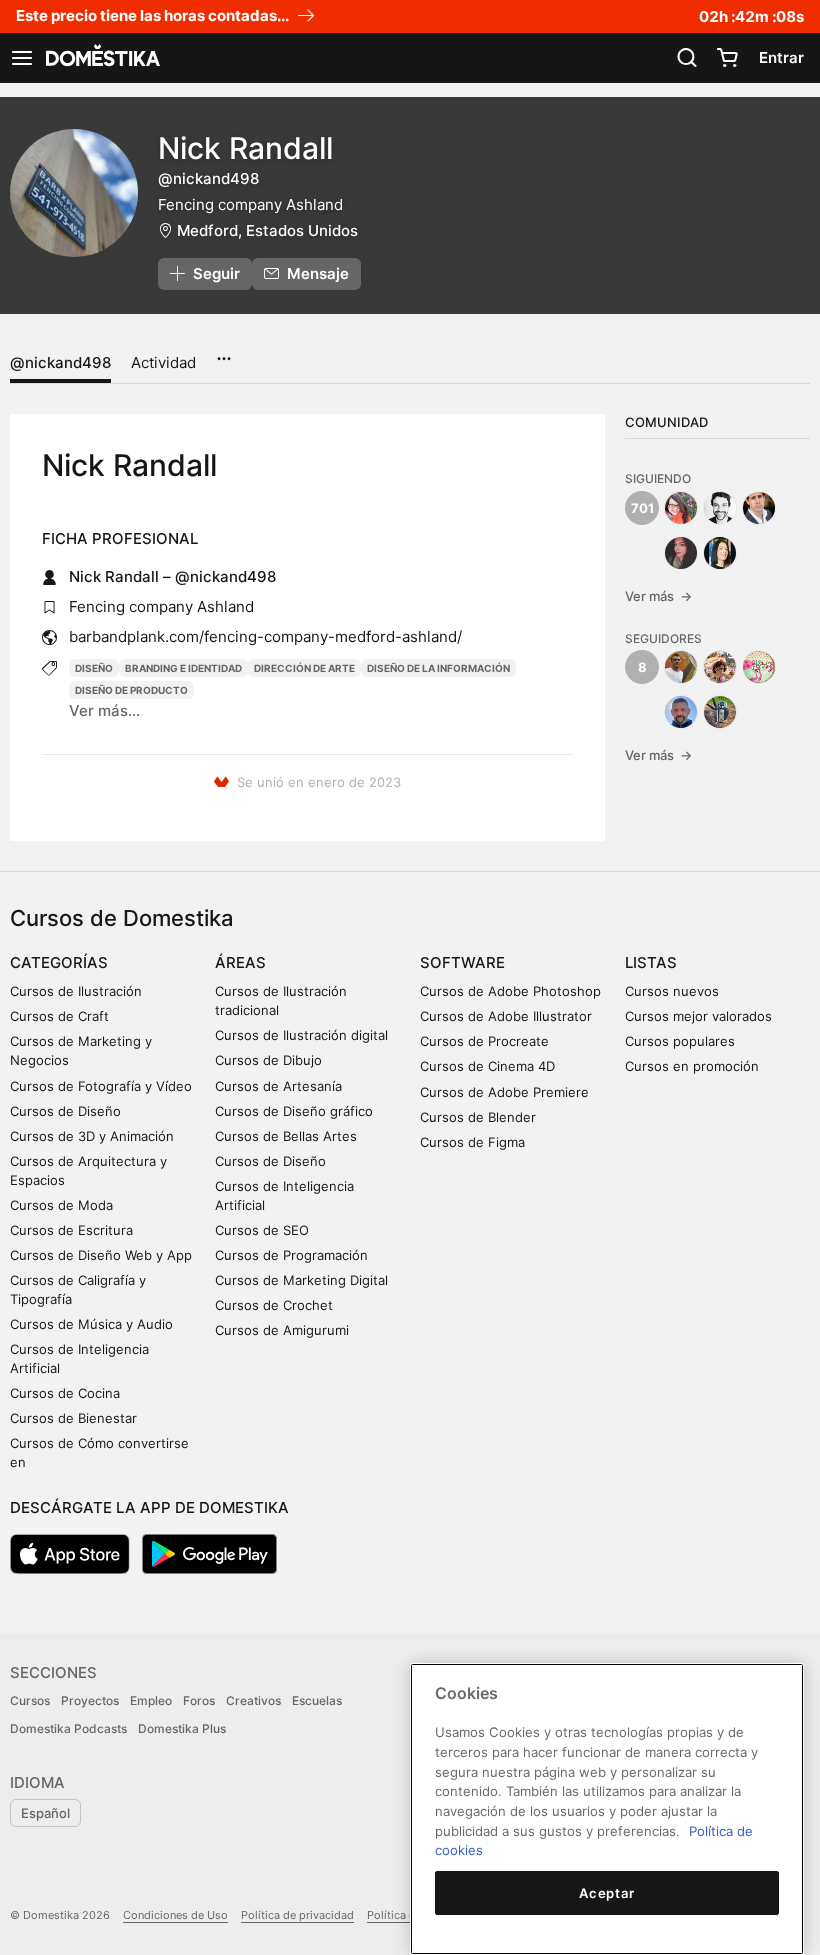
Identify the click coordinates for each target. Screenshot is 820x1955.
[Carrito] (727, 58)
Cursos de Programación (291, 1255)
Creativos (253, 1700)
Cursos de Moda (61, 1205)
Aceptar (607, 1893)
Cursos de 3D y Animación (92, 1136)
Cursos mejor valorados (698, 1016)
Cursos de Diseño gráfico (294, 1111)
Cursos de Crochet (274, 1305)
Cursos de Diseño (65, 1111)
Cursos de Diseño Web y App (101, 1255)
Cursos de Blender (478, 1117)
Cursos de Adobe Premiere (504, 1092)
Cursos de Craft (59, 1016)
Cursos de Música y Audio (91, 1324)
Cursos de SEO (262, 1230)
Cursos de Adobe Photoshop (510, 991)
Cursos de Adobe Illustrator (506, 1016)
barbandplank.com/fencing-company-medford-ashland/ (265, 636)
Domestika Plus (182, 1728)
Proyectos (90, 1700)
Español (45, 1813)
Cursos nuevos (672, 991)
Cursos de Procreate (484, 1041)
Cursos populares (680, 1041)
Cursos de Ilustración (76, 991)
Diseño (94, 668)
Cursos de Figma (472, 1142)
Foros (199, 1700)
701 (642, 508)
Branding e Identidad (183, 668)
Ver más (658, 596)
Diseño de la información (438, 668)
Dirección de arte (304, 668)
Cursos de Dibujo (268, 1060)
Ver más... (104, 710)
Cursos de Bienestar (73, 1418)
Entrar (781, 57)
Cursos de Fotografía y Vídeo (101, 1086)
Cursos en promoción (692, 1066)
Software (462, 962)
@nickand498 (60, 362)
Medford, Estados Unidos (267, 230)
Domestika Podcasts (68, 1728)
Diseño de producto (131, 690)
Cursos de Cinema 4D (487, 1066)
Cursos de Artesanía (278, 1086)
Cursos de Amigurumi (282, 1330)
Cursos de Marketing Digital (301, 1280)
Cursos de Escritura (71, 1230)
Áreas (240, 962)
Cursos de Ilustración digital (301, 1035)
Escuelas (317, 1700)
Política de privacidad (297, 1915)
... (223, 352)
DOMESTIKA (101, 58)
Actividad (163, 362)
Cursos (30, 1700)
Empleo (151, 1700)
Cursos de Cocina (65, 1393)
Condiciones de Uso (175, 1915)
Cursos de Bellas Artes (286, 1136)
